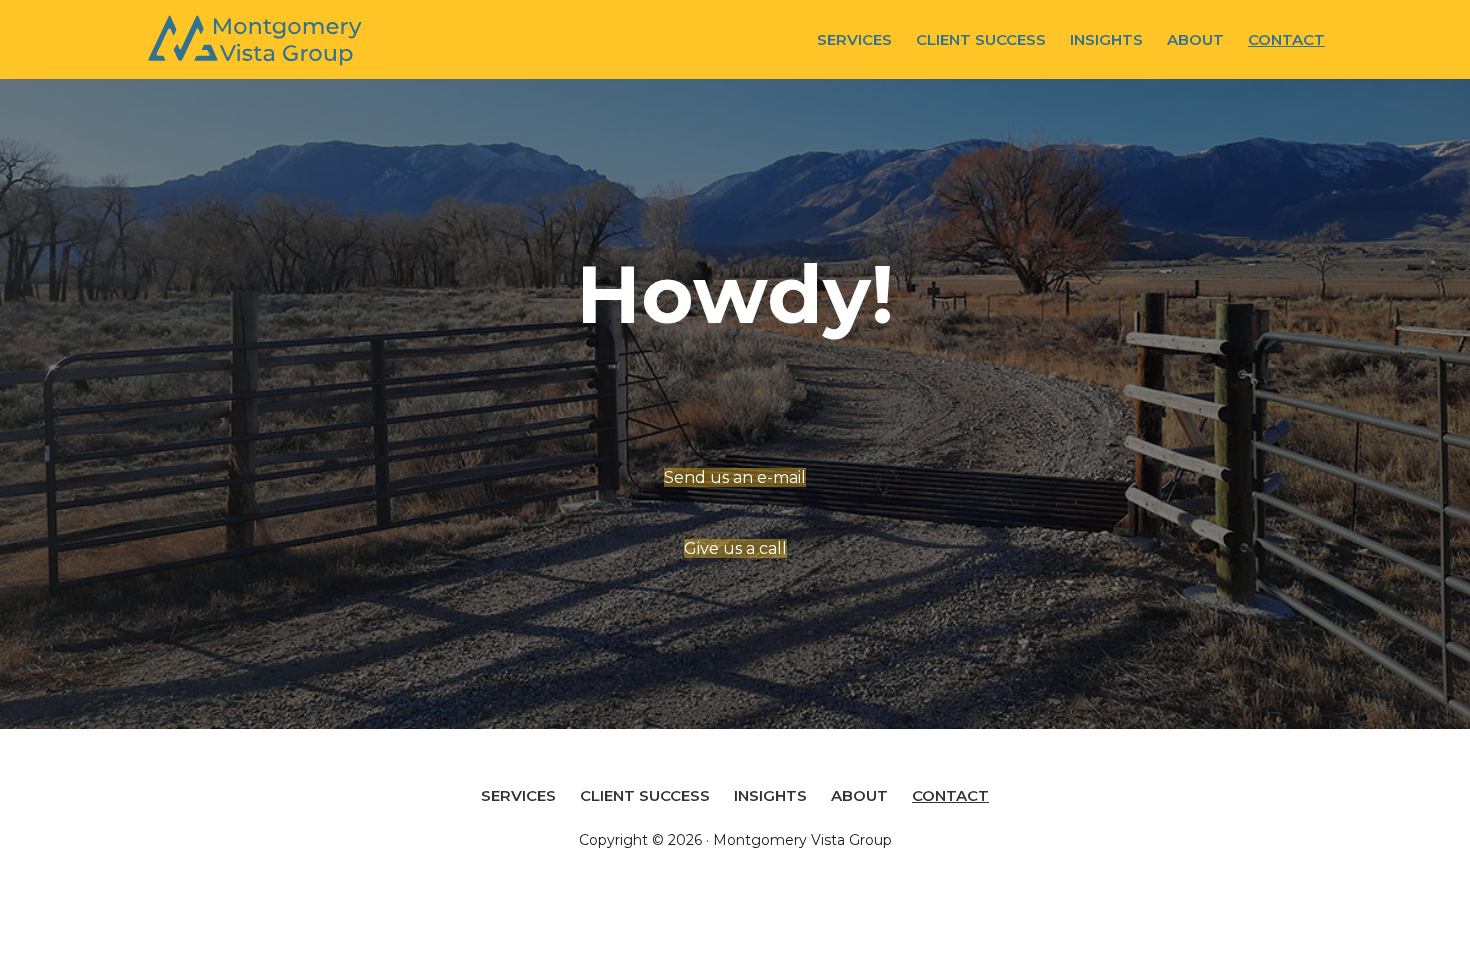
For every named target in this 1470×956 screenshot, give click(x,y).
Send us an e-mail (735, 477)
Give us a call (735, 548)
